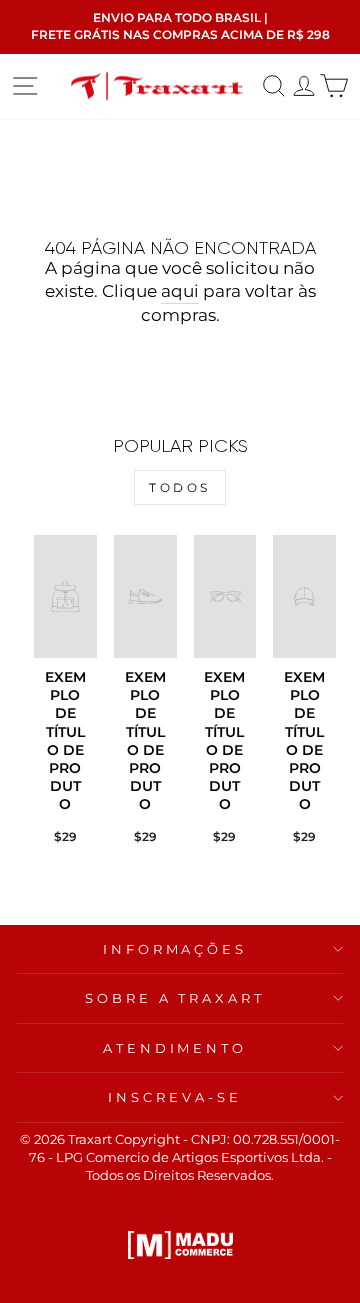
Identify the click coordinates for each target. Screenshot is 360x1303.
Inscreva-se (175, 1097)
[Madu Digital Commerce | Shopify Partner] (180, 1245)
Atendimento (175, 1048)
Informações (175, 949)
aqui (180, 291)
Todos (180, 487)
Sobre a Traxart (175, 998)
